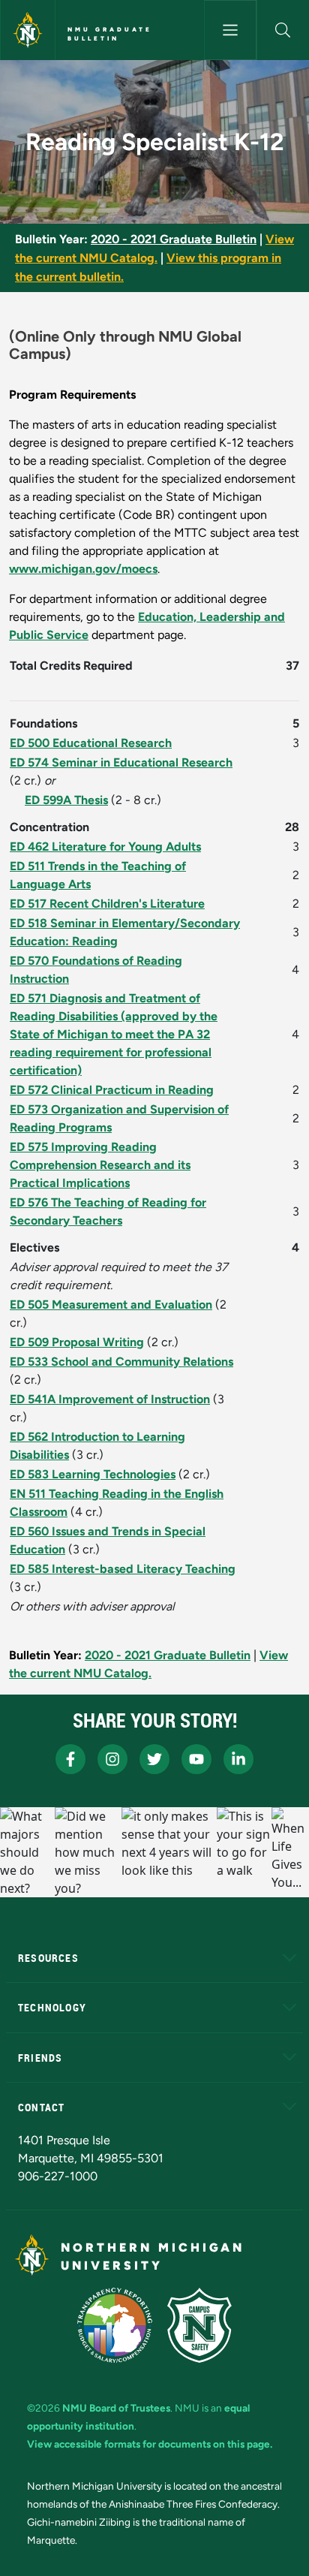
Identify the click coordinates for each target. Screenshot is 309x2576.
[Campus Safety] (199, 2325)
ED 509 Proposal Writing (77, 1342)
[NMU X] (154, 1759)
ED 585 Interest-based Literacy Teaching (123, 1569)
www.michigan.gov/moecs (83, 569)
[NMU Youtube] (196, 1759)
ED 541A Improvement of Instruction (110, 1399)
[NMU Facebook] (70, 1759)
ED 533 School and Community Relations (121, 1362)
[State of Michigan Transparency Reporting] (115, 2325)
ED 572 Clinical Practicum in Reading (112, 1090)
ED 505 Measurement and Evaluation (111, 1305)
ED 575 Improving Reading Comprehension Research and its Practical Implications (100, 1165)
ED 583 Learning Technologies (93, 1474)
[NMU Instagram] (112, 1759)
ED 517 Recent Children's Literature (107, 904)
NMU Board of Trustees (116, 2408)
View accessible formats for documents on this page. (150, 2444)
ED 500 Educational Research (91, 743)
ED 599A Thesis (66, 800)
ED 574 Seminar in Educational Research (121, 762)
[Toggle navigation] (230, 30)
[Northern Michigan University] (28, 30)
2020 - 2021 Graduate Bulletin (174, 239)
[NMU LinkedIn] (238, 1759)
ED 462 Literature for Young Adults (105, 847)
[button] (283, 30)
